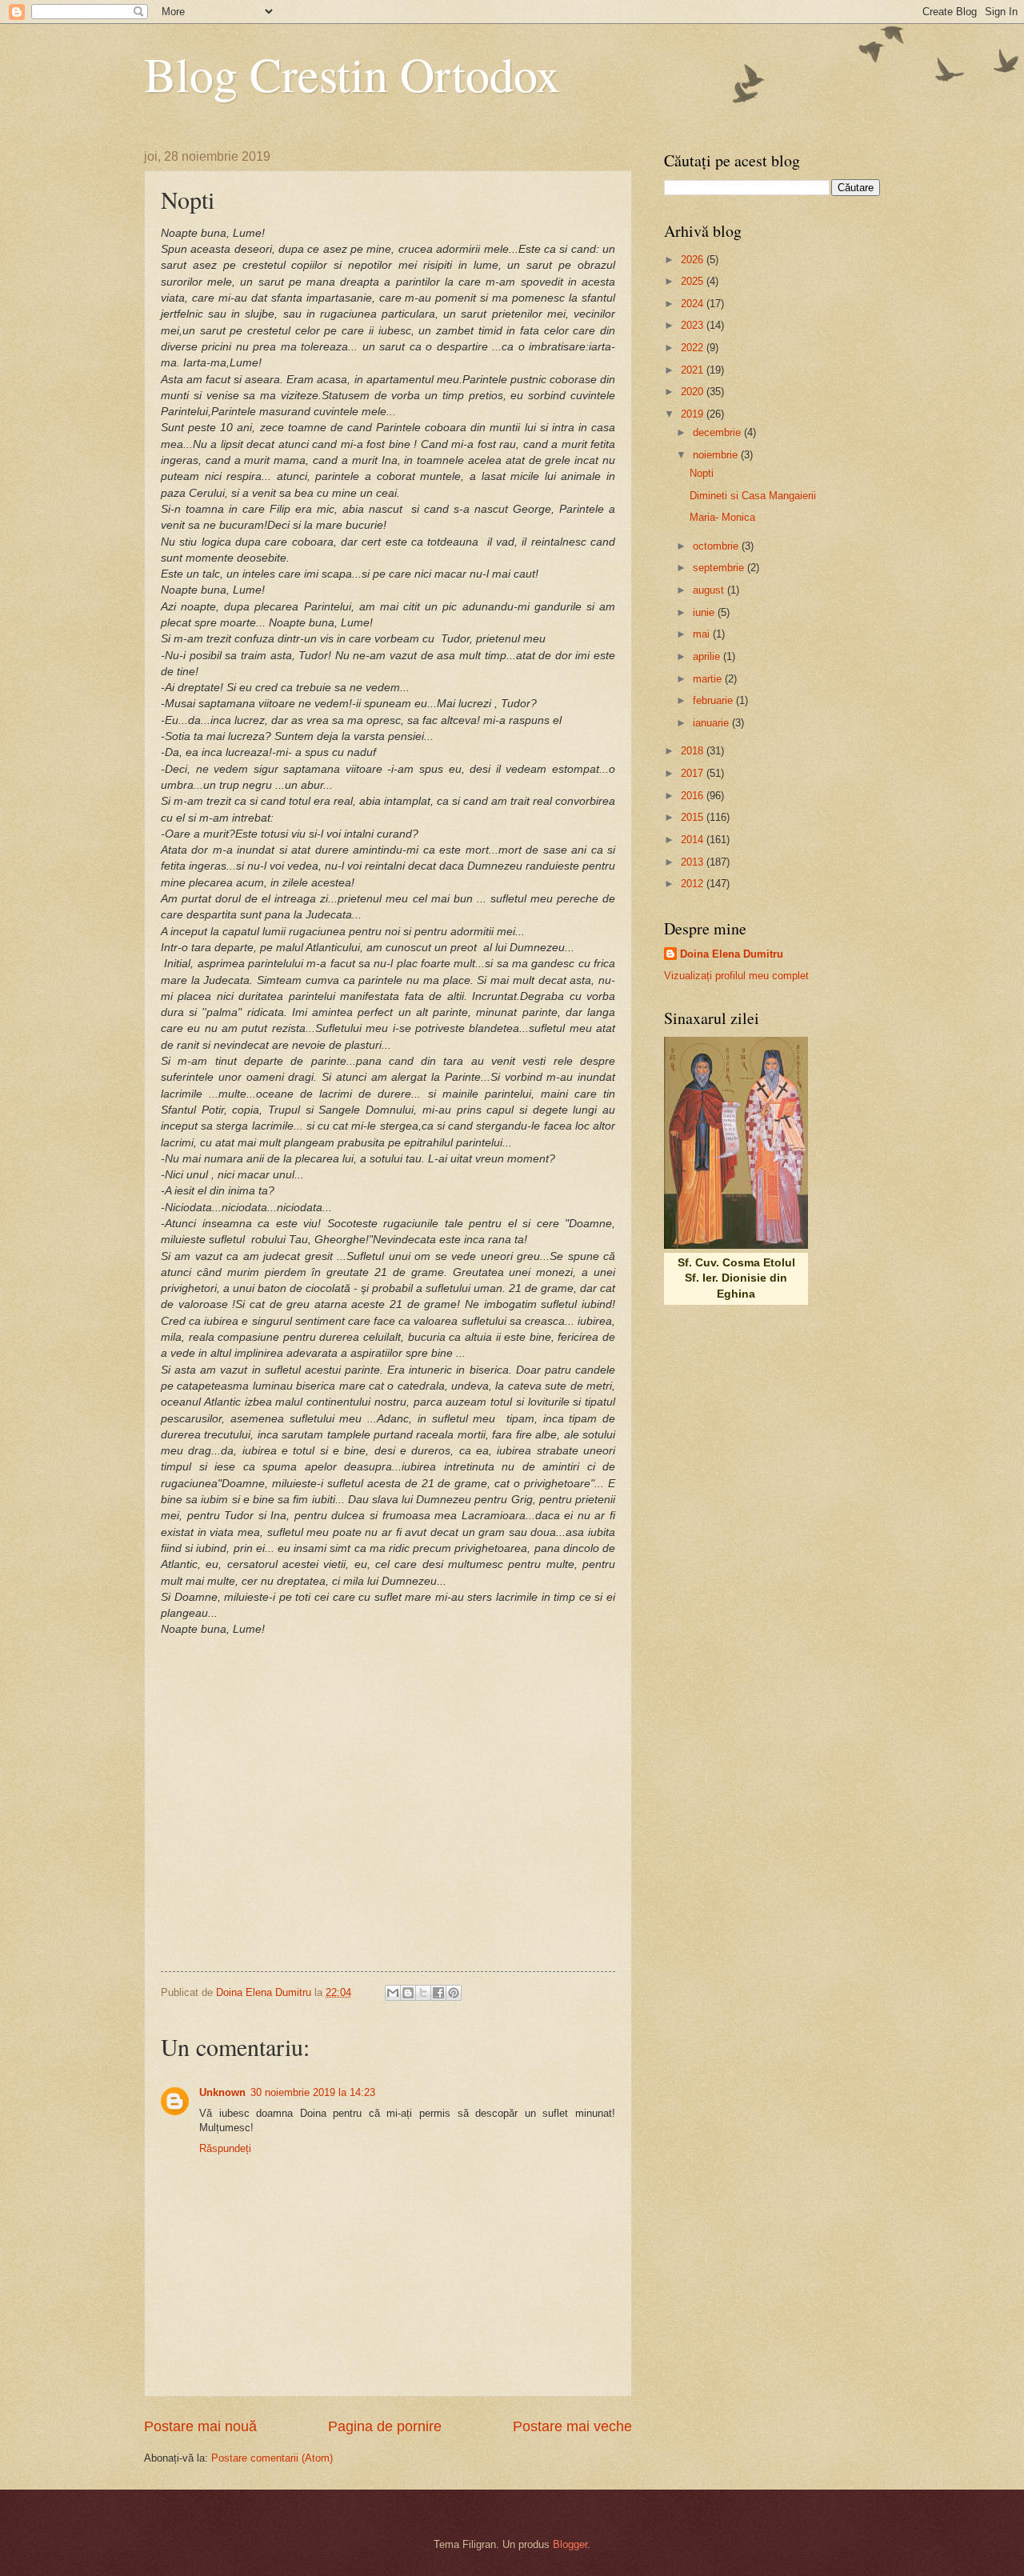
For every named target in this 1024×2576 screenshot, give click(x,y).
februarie (714, 700)
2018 (694, 751)
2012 (694, 884)
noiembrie (717, 455)
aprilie (708, 656)
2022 (694, 348)
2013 (694, 862)
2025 (694, 281)
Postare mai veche (572, 2426)
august (710, 590)
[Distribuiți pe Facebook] (438, 1993)
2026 (694, 260)
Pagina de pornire (385, 2426)
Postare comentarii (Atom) (272, 2458)
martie (709, 679)
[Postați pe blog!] (408, 1993)
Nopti (702, 473)
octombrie (717, 546)
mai (703, 634)
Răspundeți (225, 2148)
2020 (694, 392)
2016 (694, 796)
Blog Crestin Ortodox (352, 74)
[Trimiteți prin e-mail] (393, 1993)
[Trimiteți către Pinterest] (454, 1993)
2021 (694, 370)
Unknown (222, 2092)
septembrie (720, 568)
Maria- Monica (722, 517)
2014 (694, 840)
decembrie (718, 432)
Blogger (570, 2544)
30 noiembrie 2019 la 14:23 (313, 2092)
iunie (705, 612)
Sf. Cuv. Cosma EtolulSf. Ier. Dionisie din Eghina (736, 1278)
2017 (694, 773)
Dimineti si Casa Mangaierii (753, 496)
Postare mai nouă (200, 2426)
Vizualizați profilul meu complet (736, 976)
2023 (694, 325)
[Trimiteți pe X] (423, 1993)
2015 (694, 817)
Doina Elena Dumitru (732, 954)
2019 (694, 414)
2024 (694, 304)
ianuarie (712, 723)
